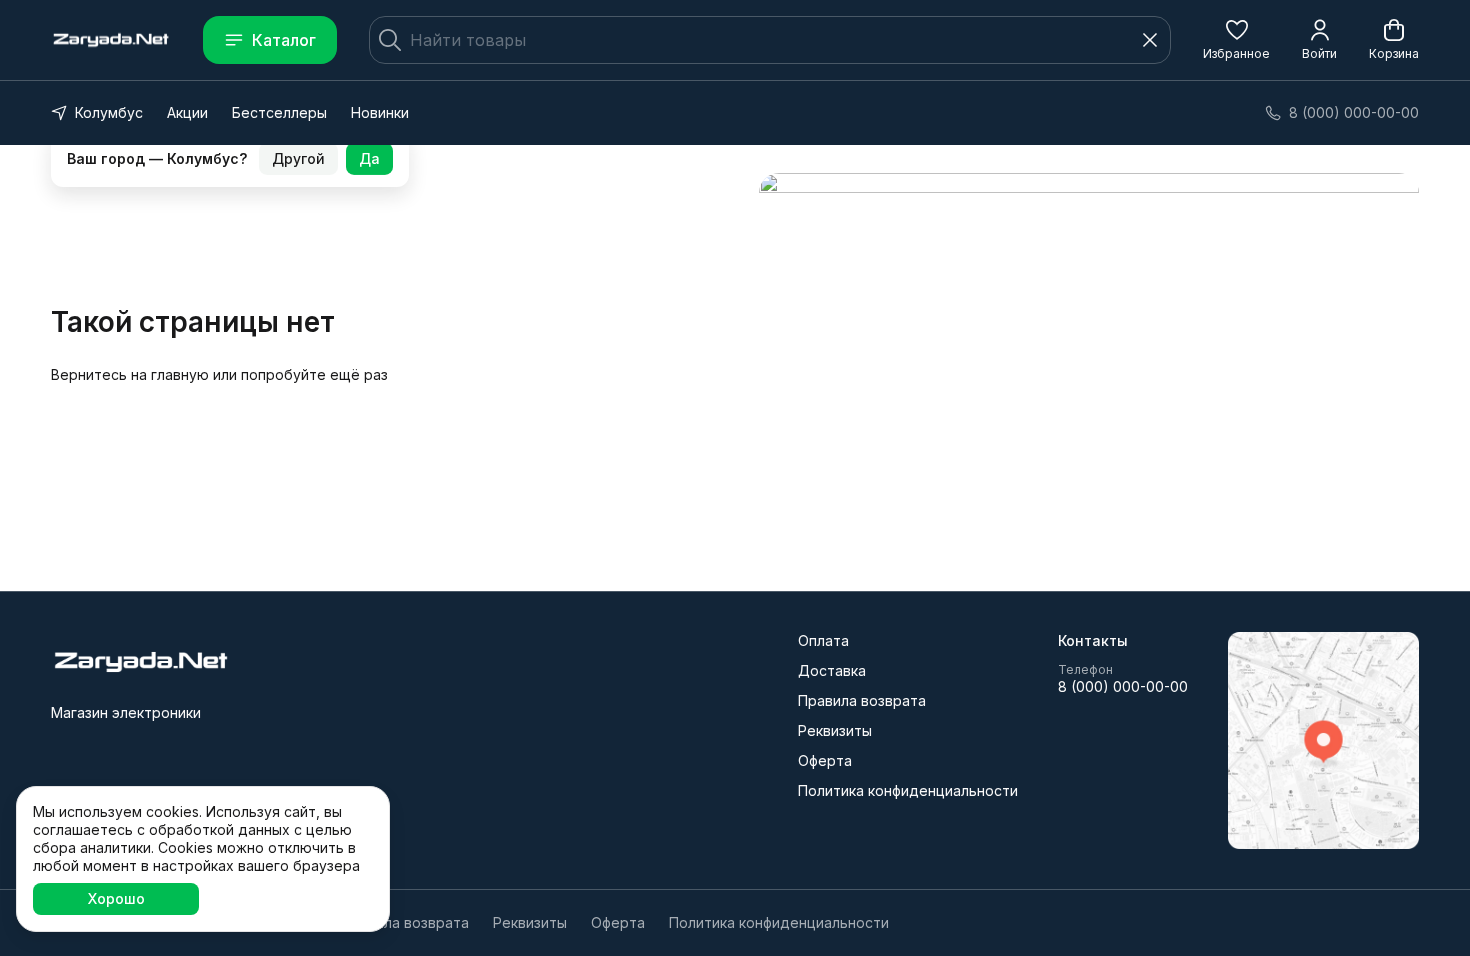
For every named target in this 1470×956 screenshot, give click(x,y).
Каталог (284, 40)
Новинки (380, 112)
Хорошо (116, 898)
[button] (1236, 40)
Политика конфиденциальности (908, 790)
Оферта (825, 760)
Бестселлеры (279, 112)
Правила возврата (862, 700)
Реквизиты (835, 730)
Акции (187, 112)
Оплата (823, 640)
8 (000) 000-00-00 (1123, 686)
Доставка (832, 670)
